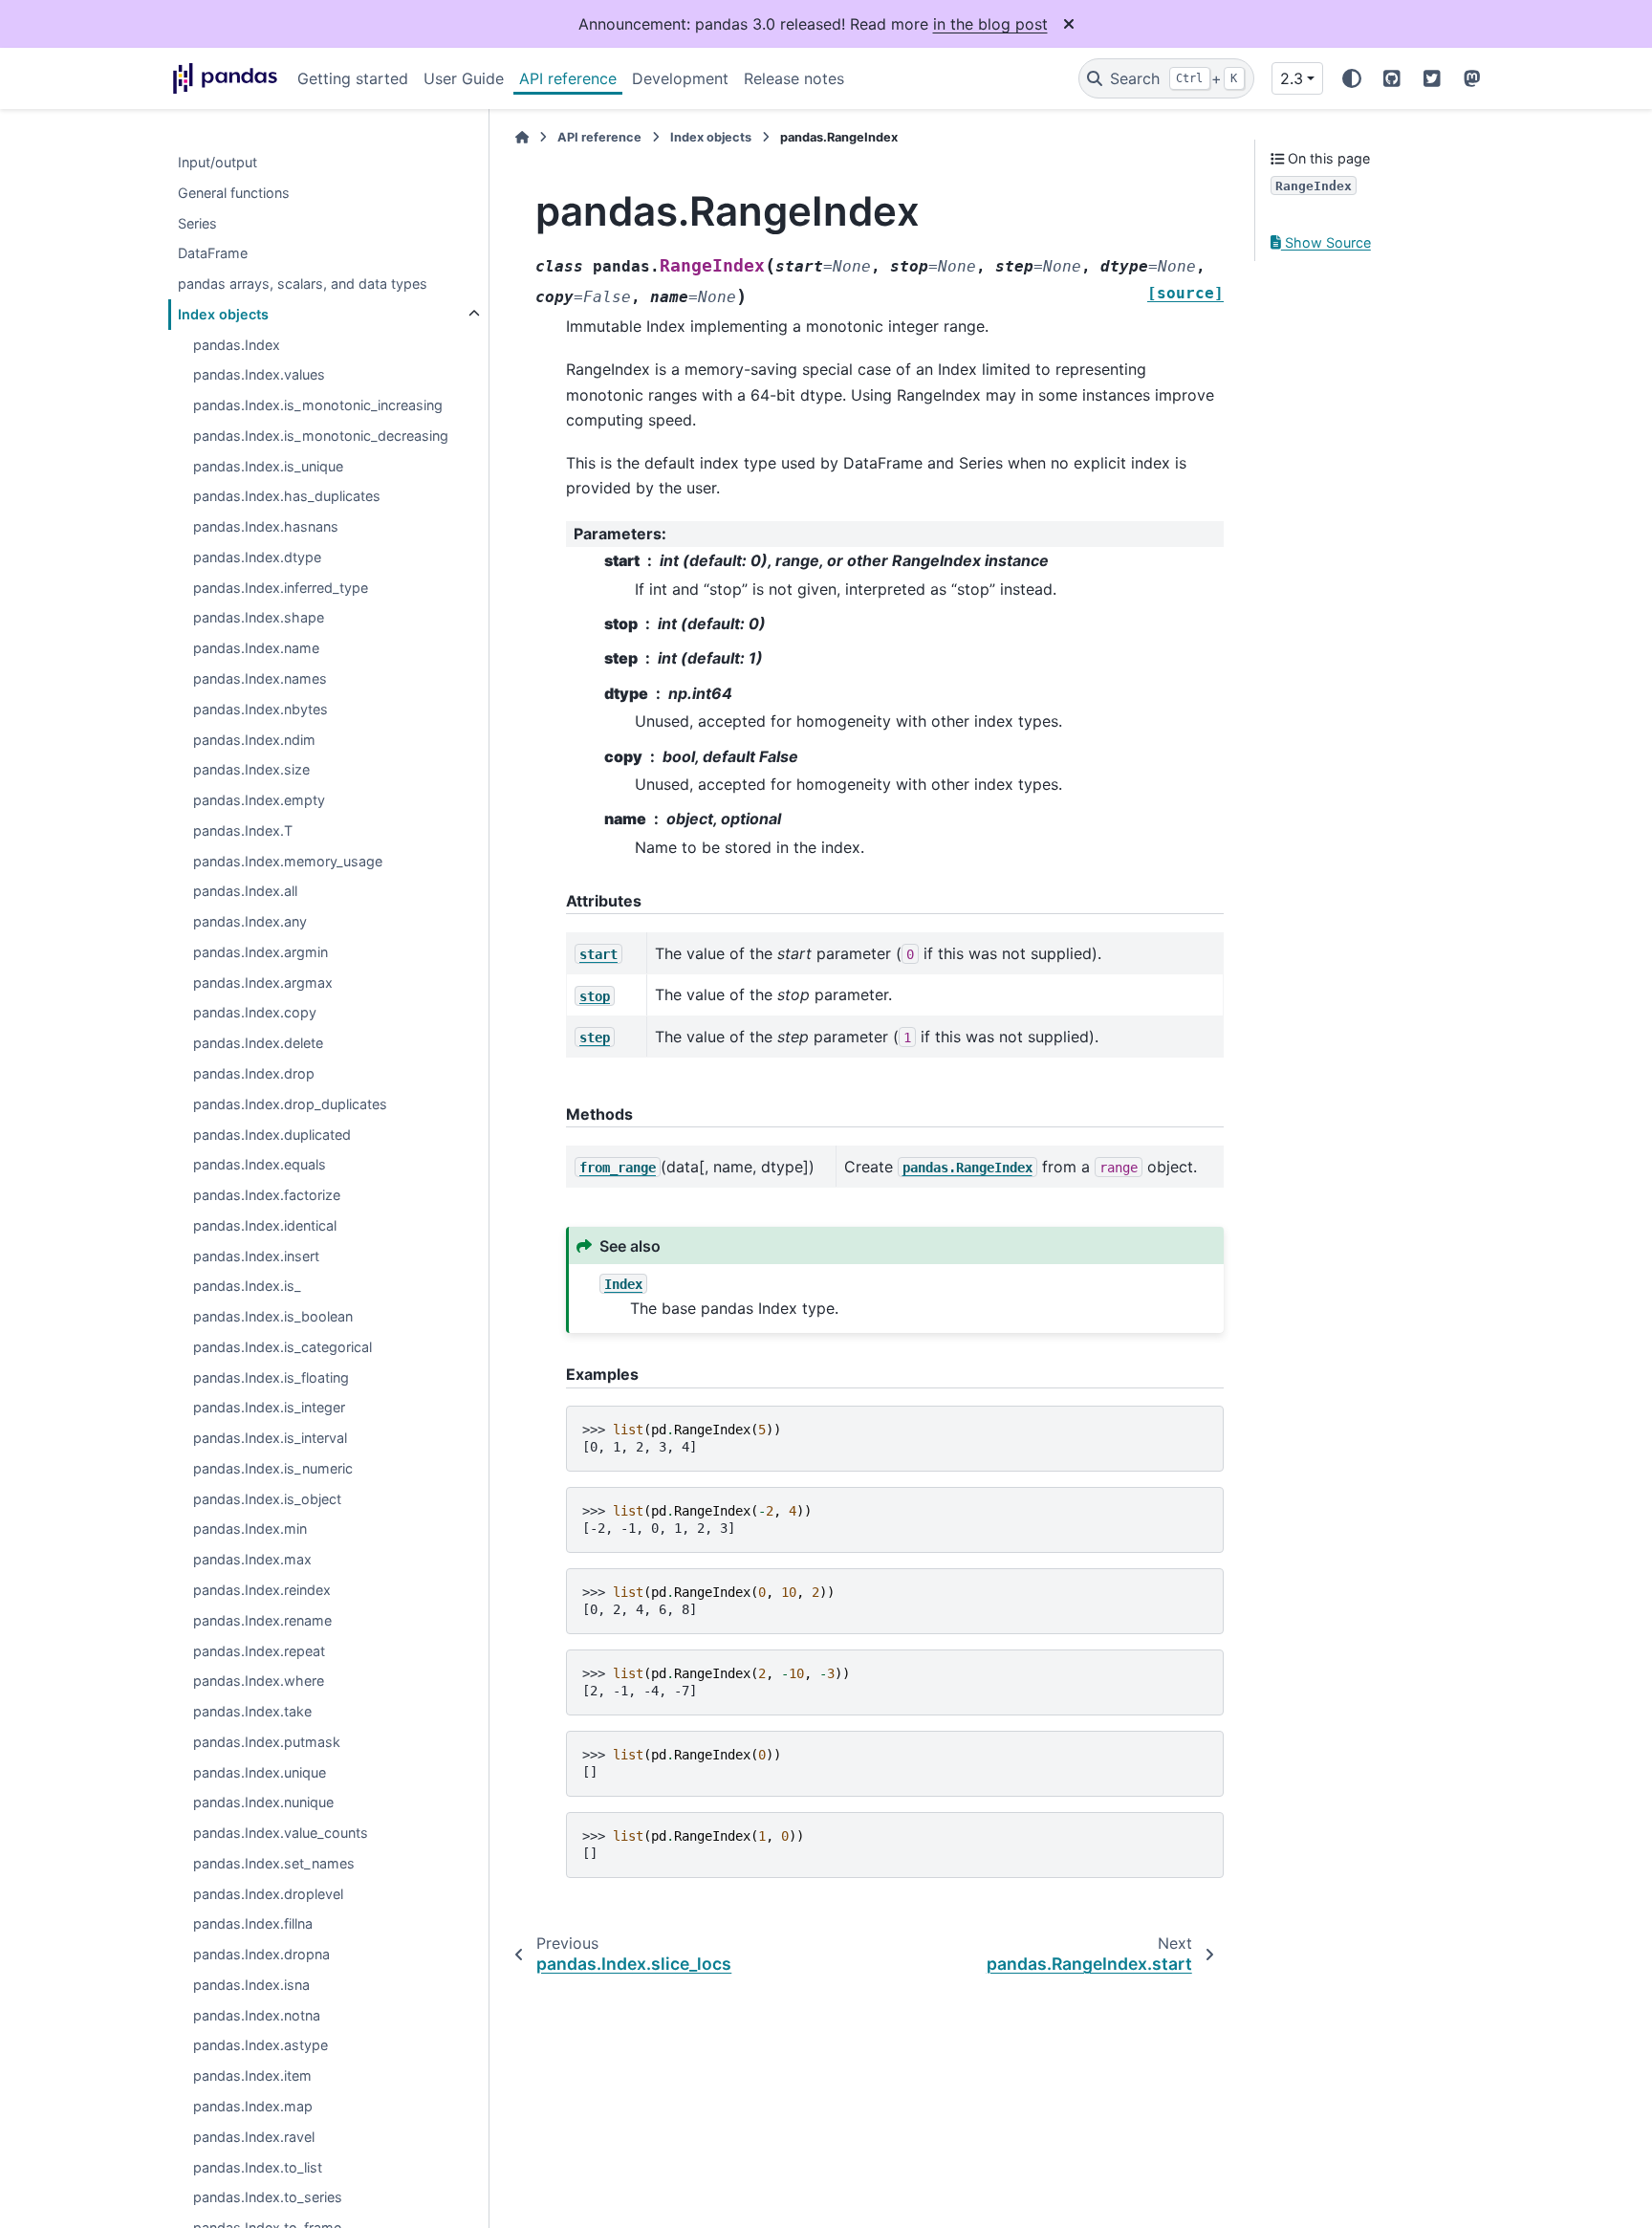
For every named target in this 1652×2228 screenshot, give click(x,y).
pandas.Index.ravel (254, 2137)
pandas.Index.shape (259, 618)
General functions (234, 193)
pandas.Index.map (253, 2106)
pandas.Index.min (250, 1529)
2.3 (1292, 78)
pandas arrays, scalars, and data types (303, 284)
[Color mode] (1352, 78)
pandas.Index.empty (259, 800)
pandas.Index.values (259, 375)
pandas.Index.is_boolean (273, 1316)
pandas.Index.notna (257, 2015)
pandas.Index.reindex (262, 1590)
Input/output (217, 162)
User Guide (464, 78)
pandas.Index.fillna (253, 1924)
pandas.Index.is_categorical (283, 1347)
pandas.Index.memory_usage (288, 861)
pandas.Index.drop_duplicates (290, 1104)
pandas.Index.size (251, 770)
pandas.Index (237, 345)
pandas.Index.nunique (263, 1803)
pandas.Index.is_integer (269, 1408)
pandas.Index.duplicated (272, 1135)
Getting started (353, 78)
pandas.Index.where (259, 1682)
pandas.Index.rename (262, 1620)
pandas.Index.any (250, 922)
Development (680, 78)
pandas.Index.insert (256, 1256)
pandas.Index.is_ (247, 1287)
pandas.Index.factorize (267, 1195)
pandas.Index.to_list (258, 2167)
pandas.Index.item (252, 2076)
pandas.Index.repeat (259, 1651)
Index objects (223, 314)
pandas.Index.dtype (257, 557)
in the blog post (990, 24)
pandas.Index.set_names (274, 1863)
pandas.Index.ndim (254, 740)
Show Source (1326, 242)
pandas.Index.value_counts (281, 1834)
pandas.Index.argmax (263, 983)
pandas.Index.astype (261, 2046)
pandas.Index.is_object (267, 1499)
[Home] (522, 137)
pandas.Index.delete (258, 1044)
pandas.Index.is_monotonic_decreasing (321, 436)
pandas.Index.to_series (268, 2198)
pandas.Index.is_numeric (273, 1468)
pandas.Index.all (245, 892)
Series (197, 223)
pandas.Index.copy (255, 1013)
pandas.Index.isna (251, 1985)
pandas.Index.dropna (261, 1955)
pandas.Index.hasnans (266, 527)
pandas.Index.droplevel (268, 1894)
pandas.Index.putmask (267, 1742)
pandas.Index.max (252, 1560)
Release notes (794, 78)
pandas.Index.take (252, 1711)
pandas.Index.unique (260, 1772)
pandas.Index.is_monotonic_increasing (318, 406)
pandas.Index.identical (265, 1225)
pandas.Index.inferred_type (281, 588)
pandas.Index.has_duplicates (287, 497)
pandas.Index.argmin (261, 952)
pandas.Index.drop (254, 1073)
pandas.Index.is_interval (270, 1439)
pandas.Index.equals (260, 1165)
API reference (568, 78)
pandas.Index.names (260, 678)
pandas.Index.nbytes (261, 709)
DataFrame (213, 254)
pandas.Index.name (256, 649)
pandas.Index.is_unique (268, 466)
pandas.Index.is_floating (271, 1377)
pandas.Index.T (243, 830)
